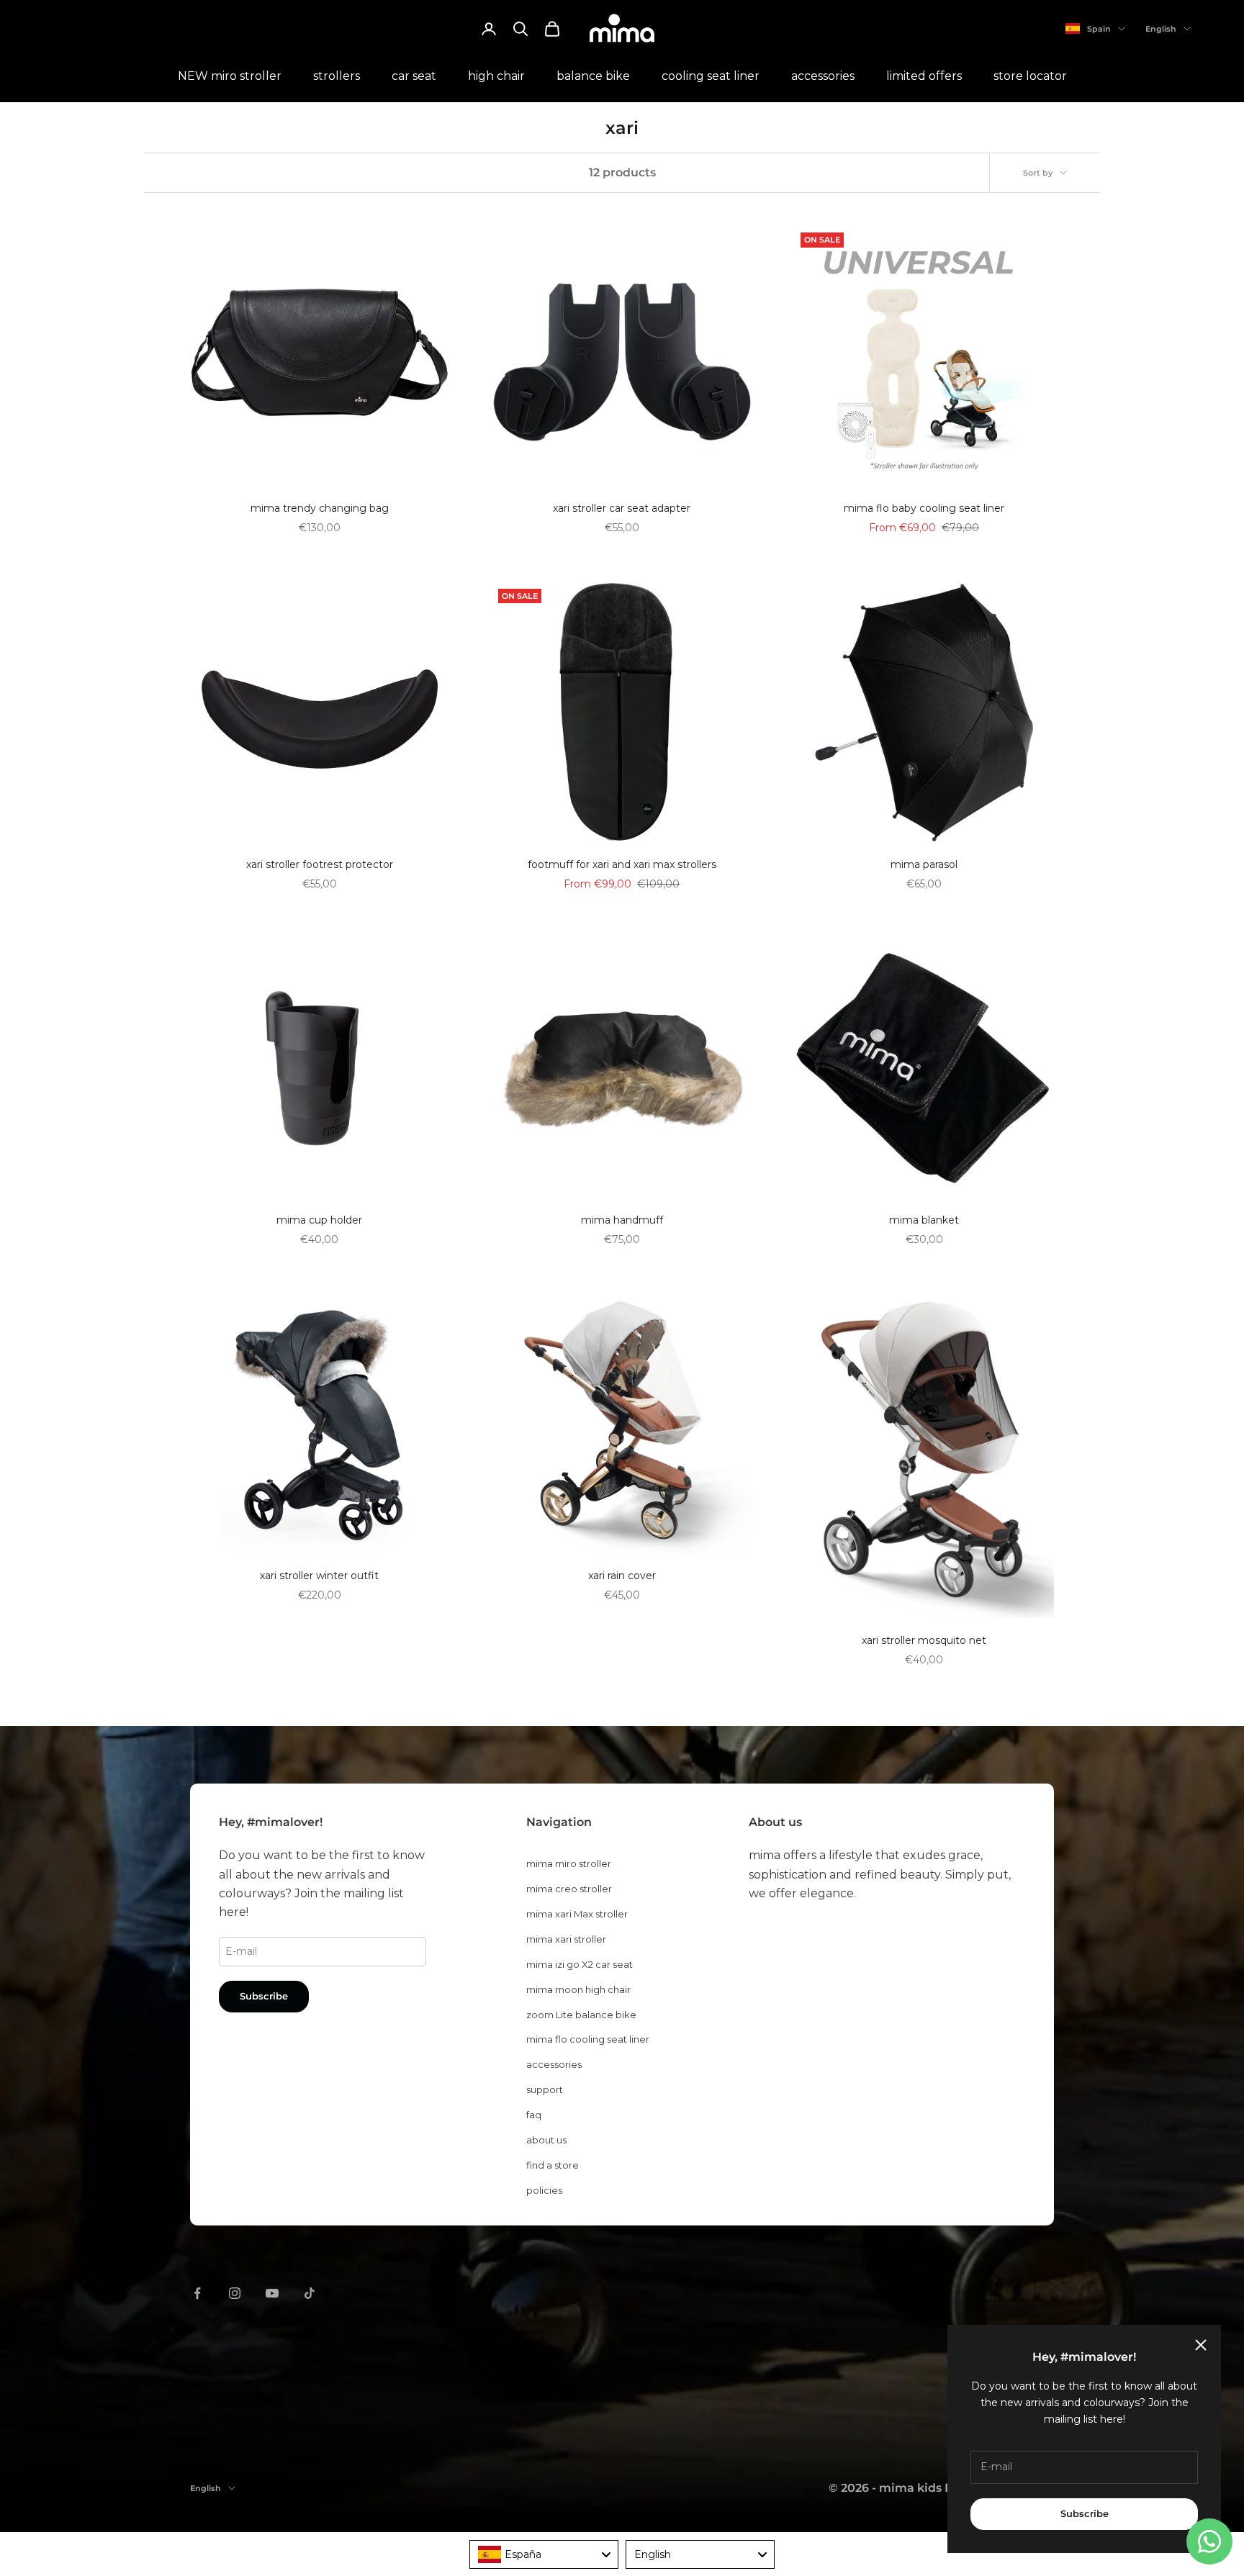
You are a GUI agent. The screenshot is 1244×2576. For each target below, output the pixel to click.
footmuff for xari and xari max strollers (622, 864)
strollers (337, 76)
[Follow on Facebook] (197, 2293)
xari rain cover (622, 1576)
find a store (553, 2165)
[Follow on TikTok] (310, 2293)
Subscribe (1085, 2513)
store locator (1030, 76)
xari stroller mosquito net (924, 1640)
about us (546, 2140)
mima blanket (924, 1220)
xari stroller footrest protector (320, 864)
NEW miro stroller (230, 76)
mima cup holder (319, 1220)
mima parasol (924, 864)
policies (544, 2190)
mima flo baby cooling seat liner (924, 508)
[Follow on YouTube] (272, 2293)
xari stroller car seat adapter (622, 508)
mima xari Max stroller (577, 1914)
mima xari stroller (566, 1939)
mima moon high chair (578, 1989)
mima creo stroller (569, 1889)
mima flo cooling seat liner (588, 2039)
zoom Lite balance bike (581, 2015)
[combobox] (544, 2554)
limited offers (924, 76)
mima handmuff (622, 1220)
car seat (414, 76)
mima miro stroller (569, 1863)
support (545, 2089)
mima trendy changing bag (320, 508)
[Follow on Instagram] (235, 2293)
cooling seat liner (711, 76)
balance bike (593, 76)
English (1161, 29)
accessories (823, 76)
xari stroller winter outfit (319, 1576)
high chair (496, 76)
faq (534, 2115)
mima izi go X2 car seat (580, 1964)
